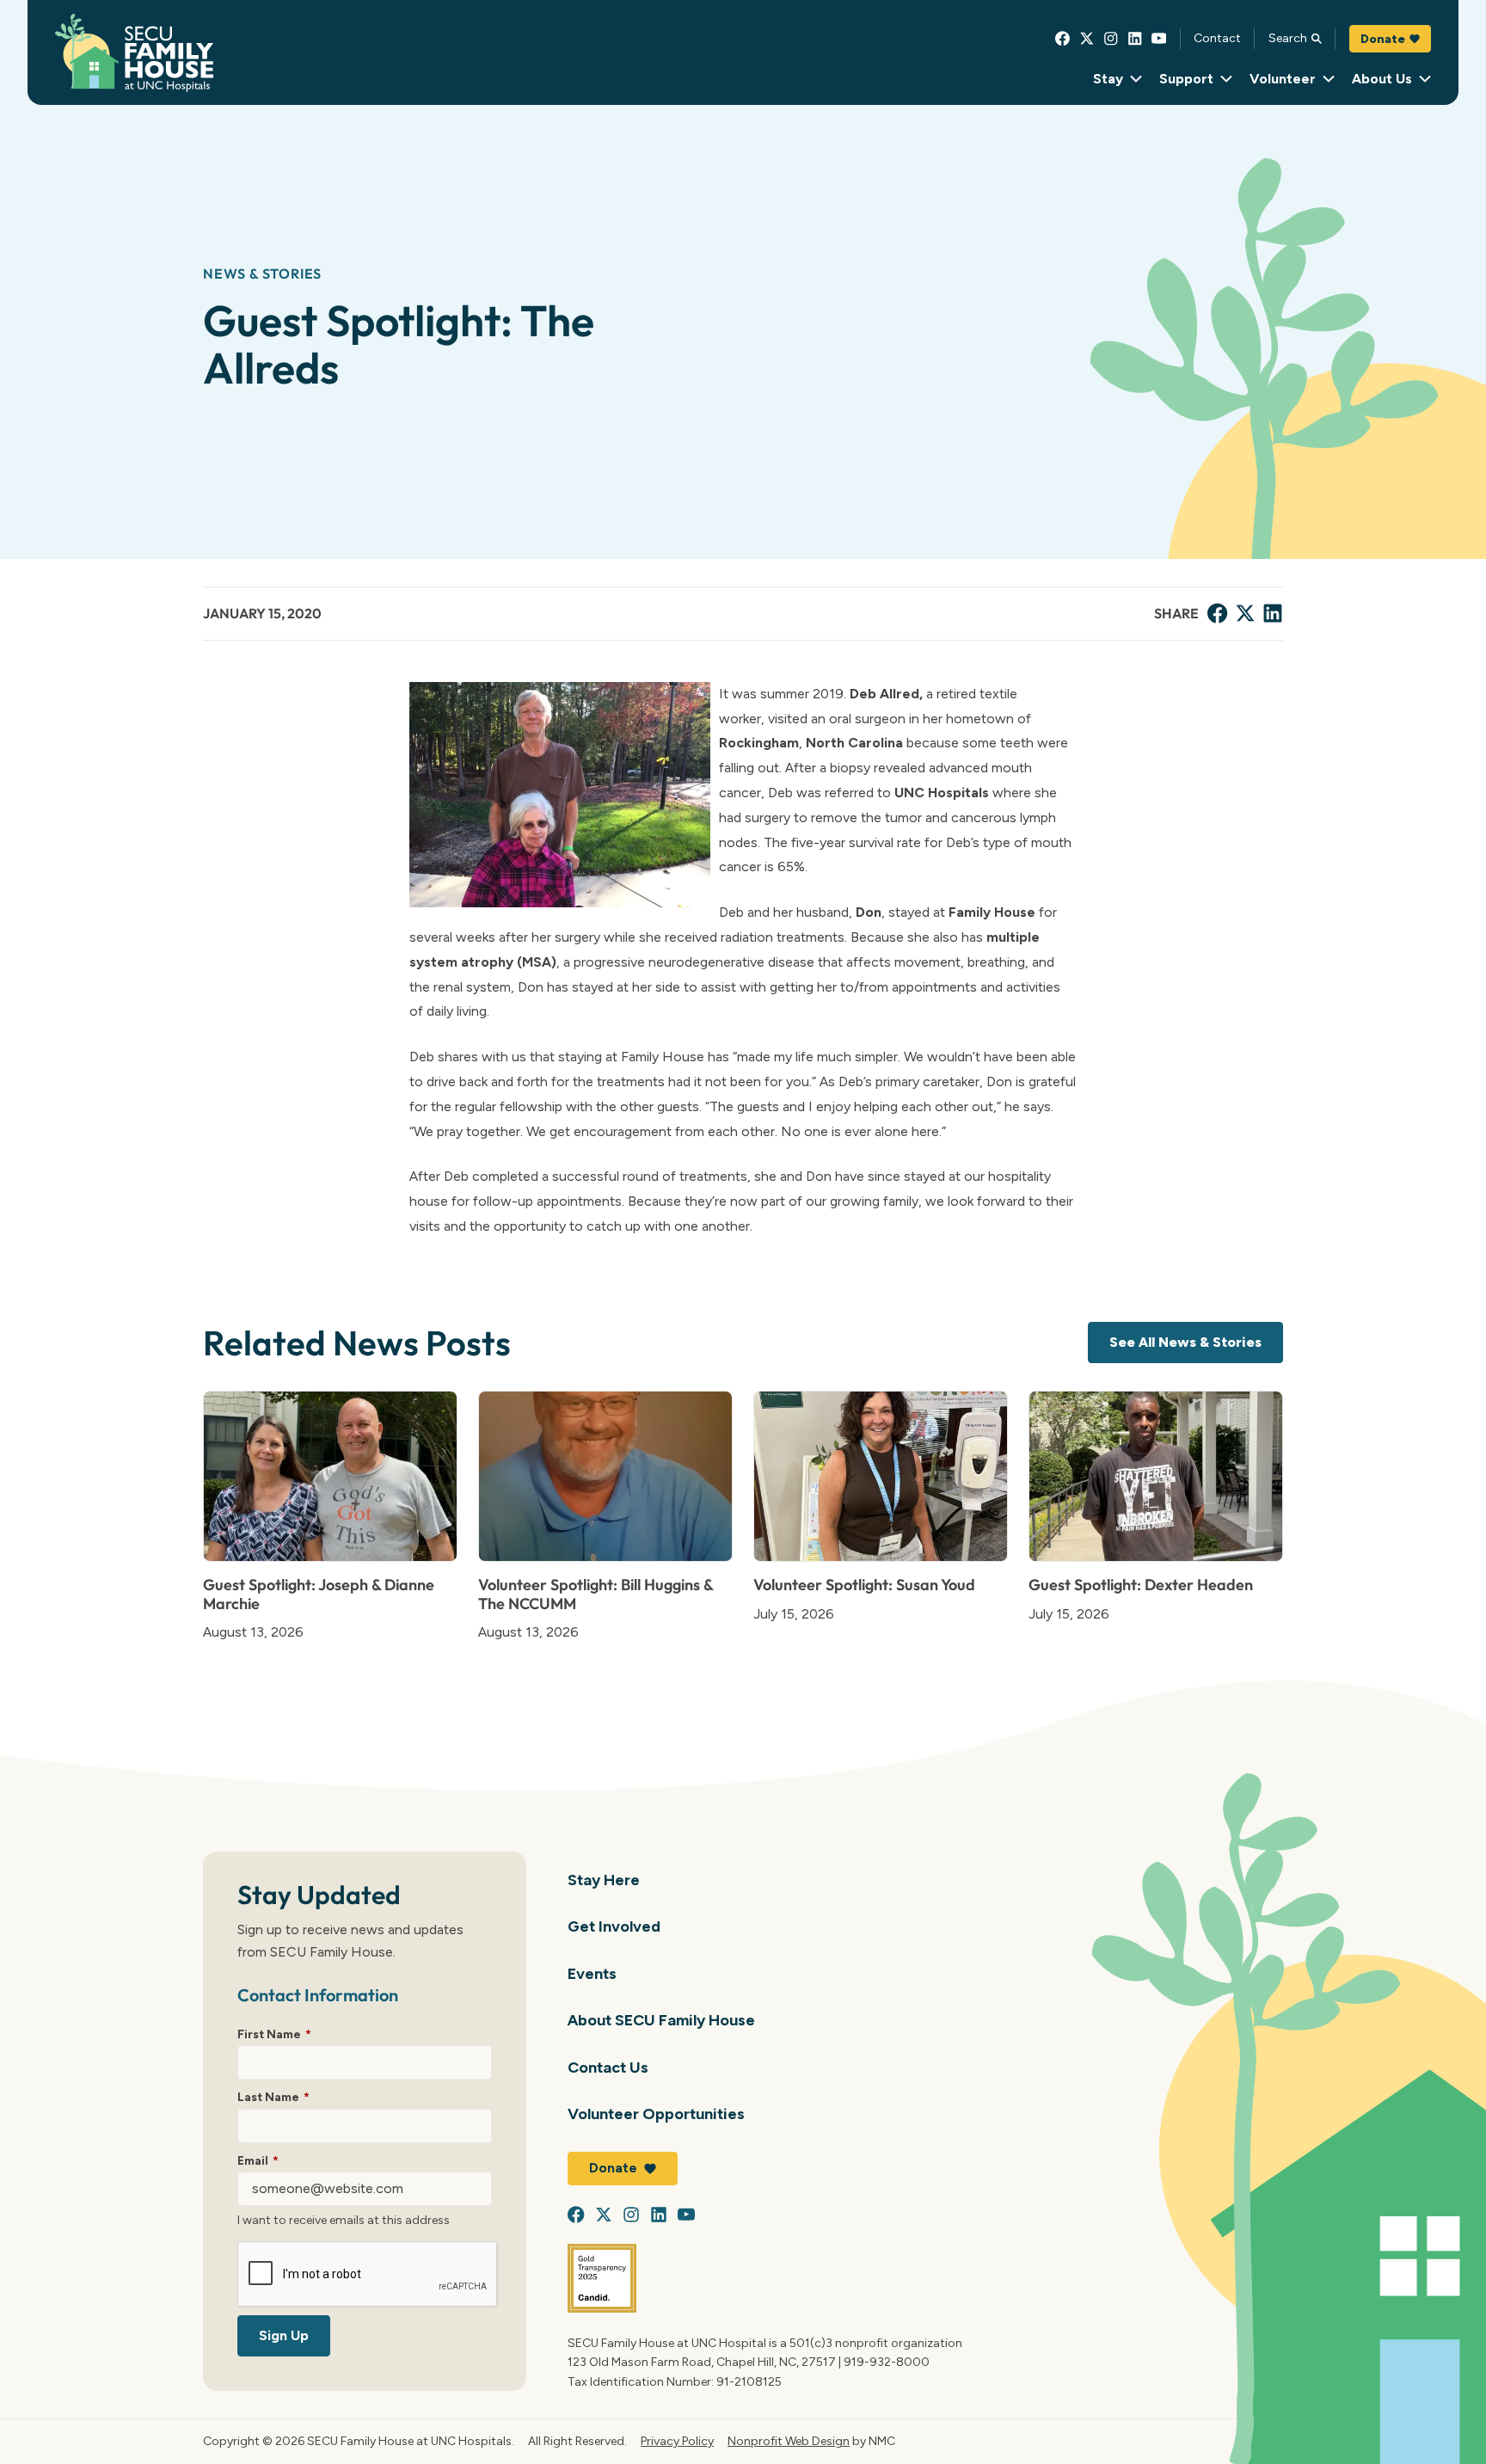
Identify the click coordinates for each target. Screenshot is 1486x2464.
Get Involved (614, 1926)
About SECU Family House (661, 2020)
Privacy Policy (677, 2441)
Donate (1383, 39)
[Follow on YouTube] (1159, 39)
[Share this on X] (1245, 613)
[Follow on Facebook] (1063, 39)
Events (592, 1973)
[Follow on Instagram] (1111, 39)
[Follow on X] (1087, 39)
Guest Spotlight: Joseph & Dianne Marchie (319, 1594)
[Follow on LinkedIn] (1135, 39)
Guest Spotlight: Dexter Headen (1141, 1585)
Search (1288, 38)
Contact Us (608, 2067)
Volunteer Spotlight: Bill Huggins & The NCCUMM (596, 1594)
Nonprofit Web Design (789, 2441)
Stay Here (604, 1880)
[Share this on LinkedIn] (1273, 613)
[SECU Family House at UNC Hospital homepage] (134, 53)
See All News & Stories (1185, 1342)
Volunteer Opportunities (656, 2114)
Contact (1217, 38)
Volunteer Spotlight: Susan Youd (864, 1585)
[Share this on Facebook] (1218, 613)
